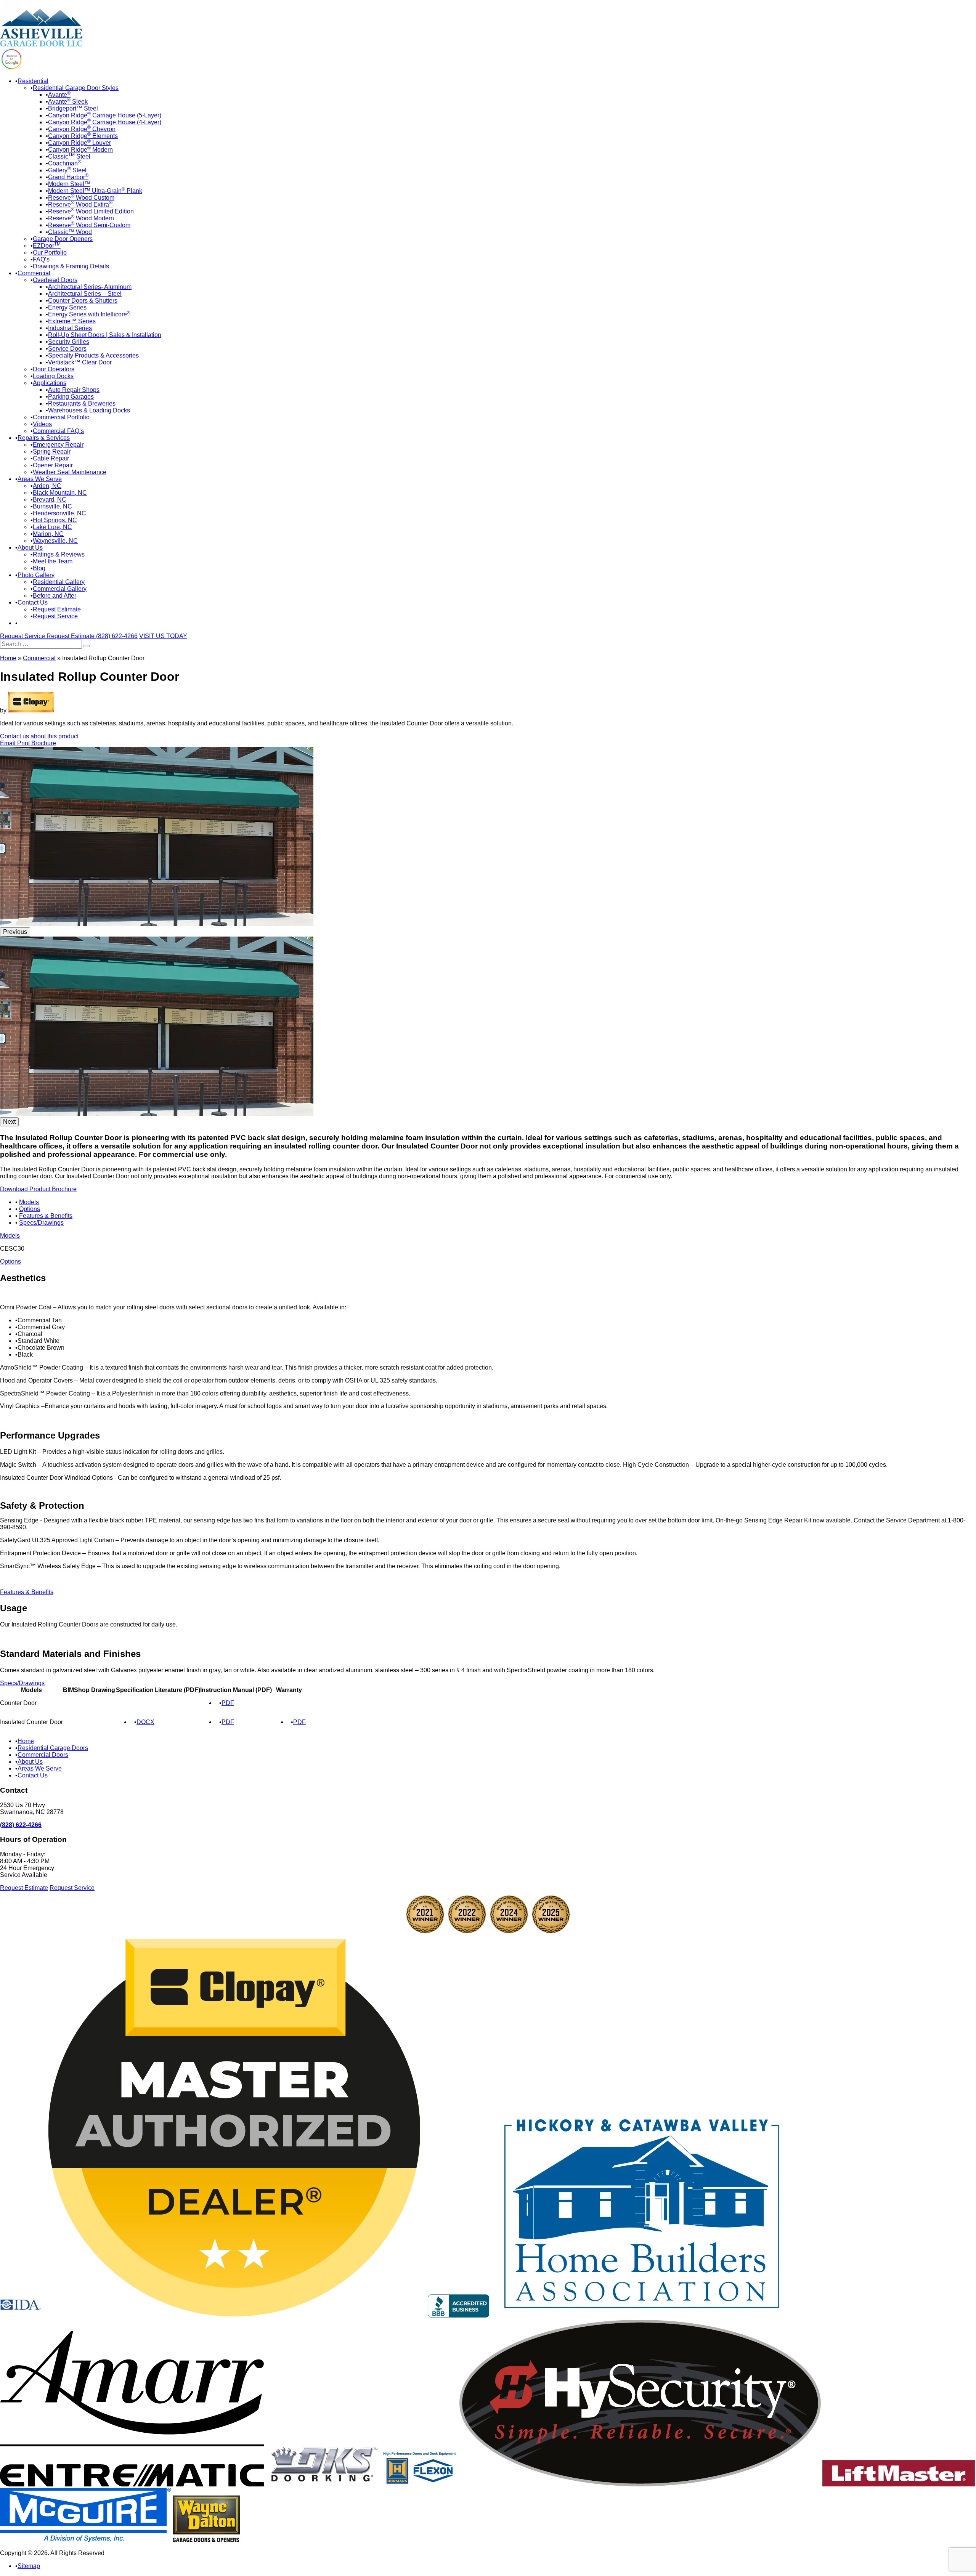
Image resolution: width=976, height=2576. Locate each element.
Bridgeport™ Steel (73, 108)
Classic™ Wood (70, 232)
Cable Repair (51, 458)
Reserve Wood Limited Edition (91, 211)
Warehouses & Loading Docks (89, 410)
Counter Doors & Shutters (83, 301)
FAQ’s (41, 259)
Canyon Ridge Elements (83, 136)
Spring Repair (52, 452)
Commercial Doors (43, 1755)
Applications (50, 383)
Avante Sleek (68, 102)
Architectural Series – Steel (85, 294)
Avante (59, 95)
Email (9, 743)
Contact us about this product (39, 736)
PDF (228, 1703)
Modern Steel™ (69, 184)
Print (24, 743)
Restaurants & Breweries (82, 403)
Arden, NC (47, 486)
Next (9, 1122)
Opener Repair (53, 465)
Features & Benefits (46, 1216)
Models (29, 1202)
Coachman (65, 163)
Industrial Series (70, 328)
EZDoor (47, 246)
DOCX (145, 1722)
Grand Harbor (68, 177)
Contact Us (33, 602)
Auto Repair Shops (74, 390)
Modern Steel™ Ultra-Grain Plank (95, 191)
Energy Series (67, 307)
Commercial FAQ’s (58, 431)
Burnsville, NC (52, 506)
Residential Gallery (59, 582)
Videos (42, 424)
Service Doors (67, 349)
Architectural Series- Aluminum (90, 287)
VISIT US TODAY (163, 636)
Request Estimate (57, 609)
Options (30, 1209)
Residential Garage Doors (53, 1748)
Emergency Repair (58, 445)
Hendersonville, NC (59, 513)
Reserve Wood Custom (81, 198)
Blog (39, 568)
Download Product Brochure (38, 1189)
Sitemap (29, 2566)
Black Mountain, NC (60, 493)
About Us (30, 548)
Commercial (34, 273)
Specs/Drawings (41, 1223)
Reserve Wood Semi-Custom (89, 225)
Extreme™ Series (72, 321)
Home (8, 658)
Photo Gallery (36, 575)
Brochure (44, 743)
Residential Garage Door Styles (76, 88)
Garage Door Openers (63, 239)
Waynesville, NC (55, 541)
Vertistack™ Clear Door (80, 362)
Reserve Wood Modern (81, 218)
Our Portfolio (50, 253)
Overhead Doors (55, 280)
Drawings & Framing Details (71, 266)
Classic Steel (69, 156)
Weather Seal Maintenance (70, 472)
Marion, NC (48, 534)
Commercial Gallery (60, 589)
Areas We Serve (40, 479)
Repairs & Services (44, 438)
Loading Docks (53, 376)
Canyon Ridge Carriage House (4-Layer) (105, 122)
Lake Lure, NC (52, 527)
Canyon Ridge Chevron (82, 129)
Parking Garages (71, 397)
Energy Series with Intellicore (89, 314)
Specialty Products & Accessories (93, 355)
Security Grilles (69, 342)
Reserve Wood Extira (80, 205)
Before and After (55, 596)
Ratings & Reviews (59, 554)
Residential (33, 81)
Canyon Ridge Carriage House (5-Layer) (105, 115)
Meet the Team (53, 561)
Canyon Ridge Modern (80, 150)
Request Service (55, 616)
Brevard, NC (50, 500)
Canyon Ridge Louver (79, 143)
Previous (15, 932)
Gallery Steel (67, 170)
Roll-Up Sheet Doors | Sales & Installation (105, 335)
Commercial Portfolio (61, 417)
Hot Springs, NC (55, 520)
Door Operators (54, 369)
